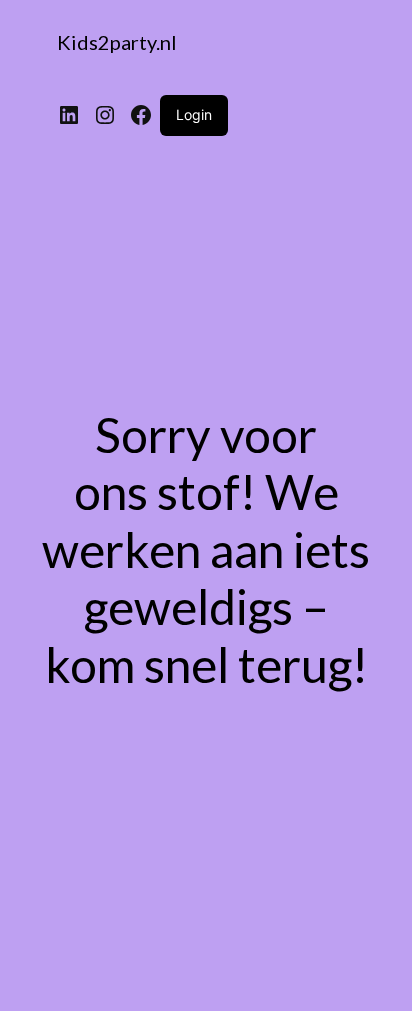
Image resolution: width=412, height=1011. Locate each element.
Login (194, 114)
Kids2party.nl (117, 42)
